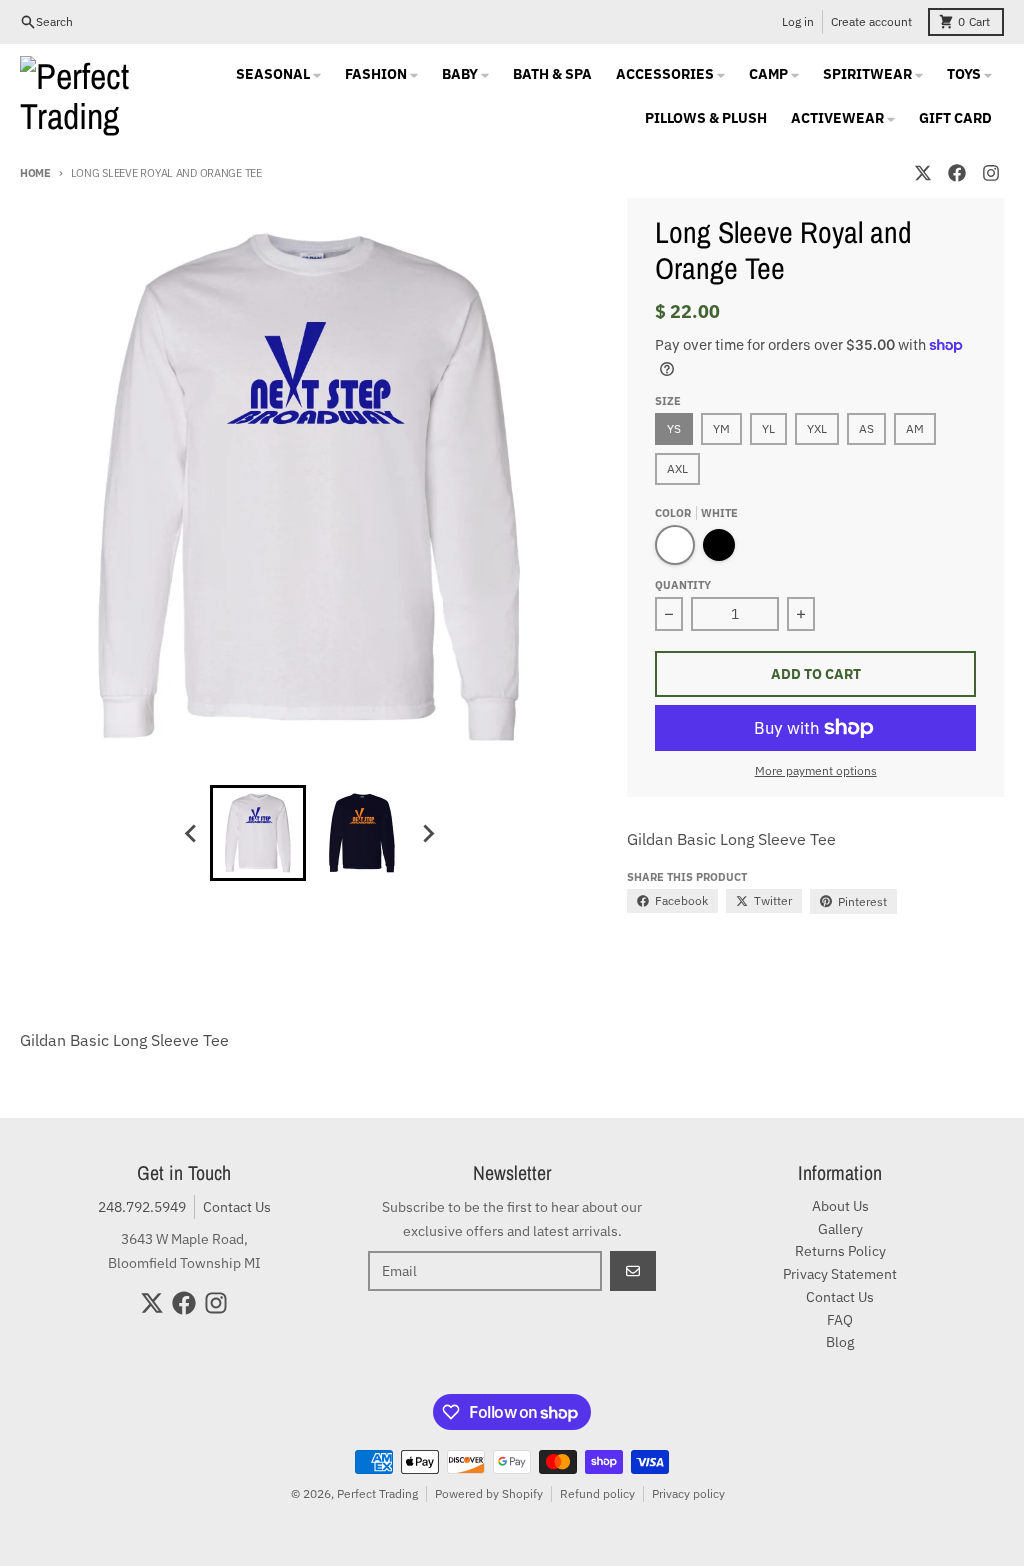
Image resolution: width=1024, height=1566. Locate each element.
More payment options (816, 770)
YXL (817, 428)
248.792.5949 (142, 1207)
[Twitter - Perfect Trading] (923, 173)
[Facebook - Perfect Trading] (957, 173)
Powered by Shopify (489, 1493)
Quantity (683, 585)
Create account (871, 21)
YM (721, 428)
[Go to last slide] (192, 833)
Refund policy (597, 1493)
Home (35, 173)
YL (768, 428)
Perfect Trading (377, 1493)
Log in (798, 21)
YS (674, 428)
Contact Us (237, 1207)
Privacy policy (688, 1493)
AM (915, 428)
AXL (677, 468)
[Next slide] (428, 833)
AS (866, 428)
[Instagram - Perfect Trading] (991, 173)
